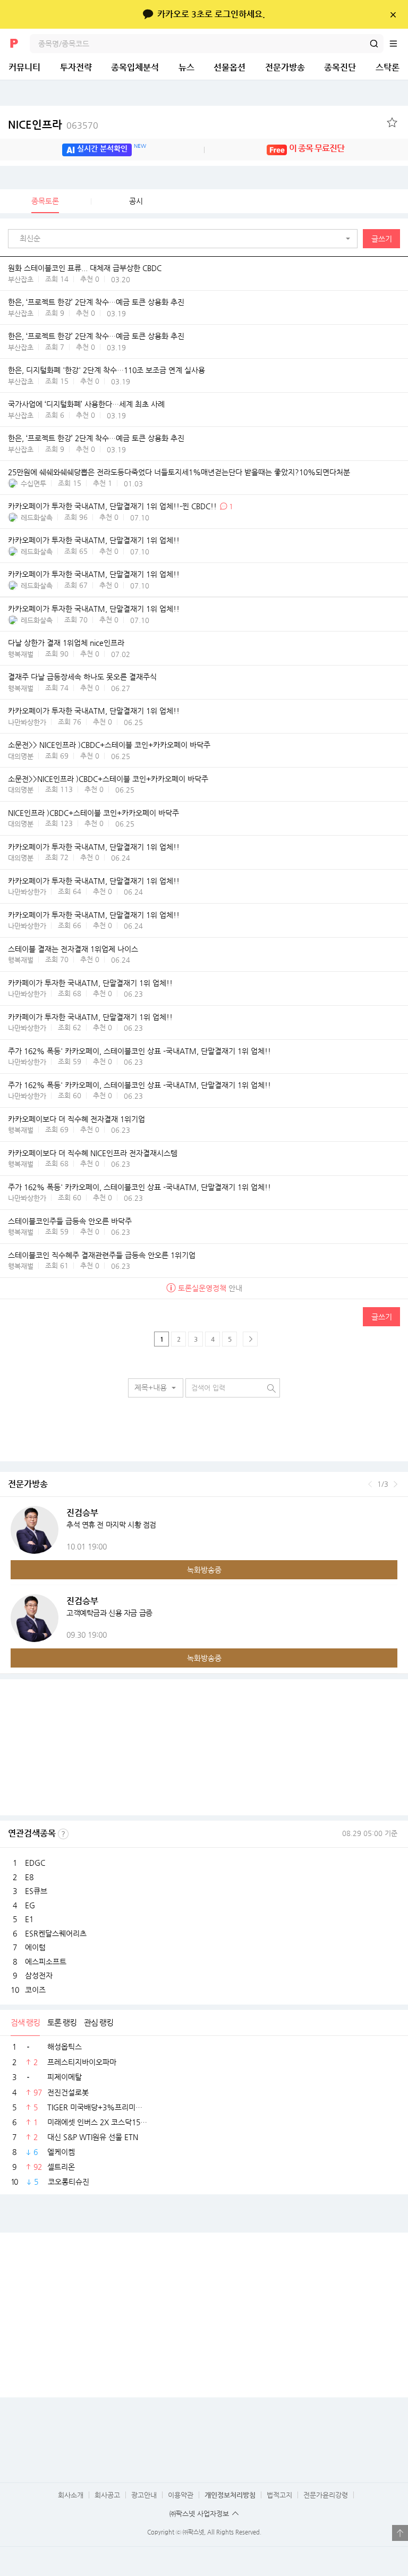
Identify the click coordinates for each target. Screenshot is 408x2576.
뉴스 (186, 67)
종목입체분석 (135, 67)
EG (30, 1905)
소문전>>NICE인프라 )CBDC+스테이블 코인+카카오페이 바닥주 (108, 779)
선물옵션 (229, 67)
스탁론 (388, 67)
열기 (400, 2533)
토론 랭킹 (62, 2022)
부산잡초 (21, 279)
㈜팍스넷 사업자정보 (199, 2514)
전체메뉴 (398, 44)
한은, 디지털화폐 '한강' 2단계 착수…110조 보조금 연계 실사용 (107, 370)
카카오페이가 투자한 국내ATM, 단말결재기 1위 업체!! (94, 540)
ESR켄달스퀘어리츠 (56, 1933)
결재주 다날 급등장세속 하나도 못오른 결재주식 (82, 677)
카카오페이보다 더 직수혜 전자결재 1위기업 (76, 1119)
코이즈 (35, 1990)
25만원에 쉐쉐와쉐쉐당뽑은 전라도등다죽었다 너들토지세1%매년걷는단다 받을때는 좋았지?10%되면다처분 (179, 472)
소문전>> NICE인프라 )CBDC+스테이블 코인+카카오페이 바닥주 (109, 745)
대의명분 (21, 756)
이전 (370, 1484)
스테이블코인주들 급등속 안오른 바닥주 (70, 1221)
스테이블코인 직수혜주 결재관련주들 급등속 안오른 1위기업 (102, 1255)
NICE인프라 (53, 125)
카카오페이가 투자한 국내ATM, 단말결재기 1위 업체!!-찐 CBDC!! (112, 506)
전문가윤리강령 (326, 2495)
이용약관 (181, 2495)
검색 (374, 44)
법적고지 (279, 2495)
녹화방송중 (204, 1570)
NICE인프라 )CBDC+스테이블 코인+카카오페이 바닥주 (93, 813)
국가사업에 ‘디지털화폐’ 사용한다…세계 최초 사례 (86, 404)
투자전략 (76, 67)
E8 (29, 1877)
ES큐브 (36, 1891)
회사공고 (107, 2495)
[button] (185, 239)
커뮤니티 (24, 67)
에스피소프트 (46, 1962)
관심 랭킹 (99, 2022)
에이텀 (35, 1947)
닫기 (393, 14)
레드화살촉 (37, 517)
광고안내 (144, 2495)
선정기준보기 (63, 1834)
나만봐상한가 (27, 722)
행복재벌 (21, 654)
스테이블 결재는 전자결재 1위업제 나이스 (73, 949)
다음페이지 (250, 1339)
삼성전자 (39, 1975)
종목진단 (340, 67)
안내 (210, 1288)
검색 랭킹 (25, 2022)
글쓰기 (382, 239)
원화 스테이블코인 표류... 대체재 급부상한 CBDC (85, 268)
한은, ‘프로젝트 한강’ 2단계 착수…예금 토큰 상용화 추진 (96, 302)
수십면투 (33, 483)
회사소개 (71, 2495)
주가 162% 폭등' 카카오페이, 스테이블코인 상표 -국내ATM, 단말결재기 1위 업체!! (139, 1051)
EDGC (35, 1863)
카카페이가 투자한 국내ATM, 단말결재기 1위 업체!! (90, 983)
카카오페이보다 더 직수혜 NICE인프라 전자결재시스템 (93, 1153)
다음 (396, 1484)
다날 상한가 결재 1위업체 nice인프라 (66, 643)
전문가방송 (285, 67)
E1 (29, 1919)
